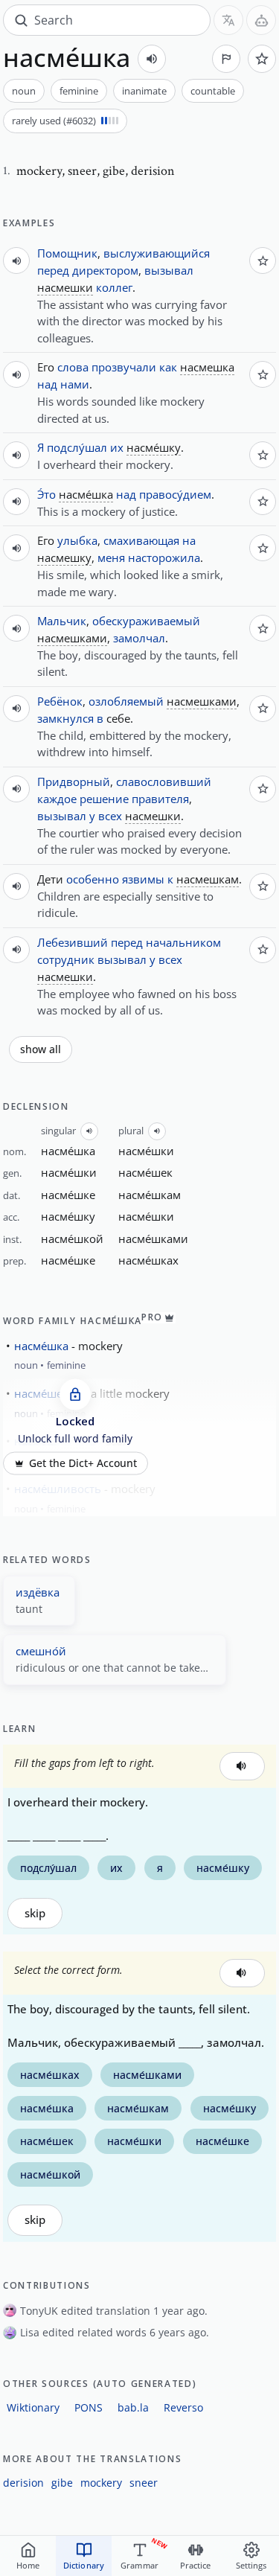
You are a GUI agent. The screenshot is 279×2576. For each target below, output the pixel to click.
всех (110, 816)
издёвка (38, 1592)
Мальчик (62, 621)
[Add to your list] (262, 59)
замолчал (139, 638)
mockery (101, 2483)
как (168, 367)
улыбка (77, 540)
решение (104, 799)
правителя (160, 799)
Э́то (46, 494)
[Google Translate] (228, 20)
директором (105, 270)
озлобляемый (126, 701)
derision (23, 2483)
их (117, 447)
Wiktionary (33, 2407)
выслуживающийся (157, 253)
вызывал (169, 270)
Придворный (74, 782)
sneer (144, 2483)
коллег (114, 287)
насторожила (164, 557)
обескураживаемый (146, 621)
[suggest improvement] (226, 59)
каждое (57, 799)
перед (53, 270)
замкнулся (65, 718)
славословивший (164, 782)
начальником (183, 942)
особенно (93, 879)
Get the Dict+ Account (83, 1463)
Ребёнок (60, 701)
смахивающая (141, 540)
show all (41, 1049)
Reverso (183, 2407)
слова (73, 367)
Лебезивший (73, 942)
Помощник (67, 253)
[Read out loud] (152, 59)
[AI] (261, 20)
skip (35, 1913)
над (47, 384)
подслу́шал (77, 447)
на (189, 540)
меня (111, 557)
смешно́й (41, 1651)
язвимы (143, 879)
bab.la (133, 2407)
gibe (62, 2483)
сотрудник (66, 959)
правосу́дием (175, 494)
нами (75, 384)
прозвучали (124, 367)
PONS (89, 2407)
